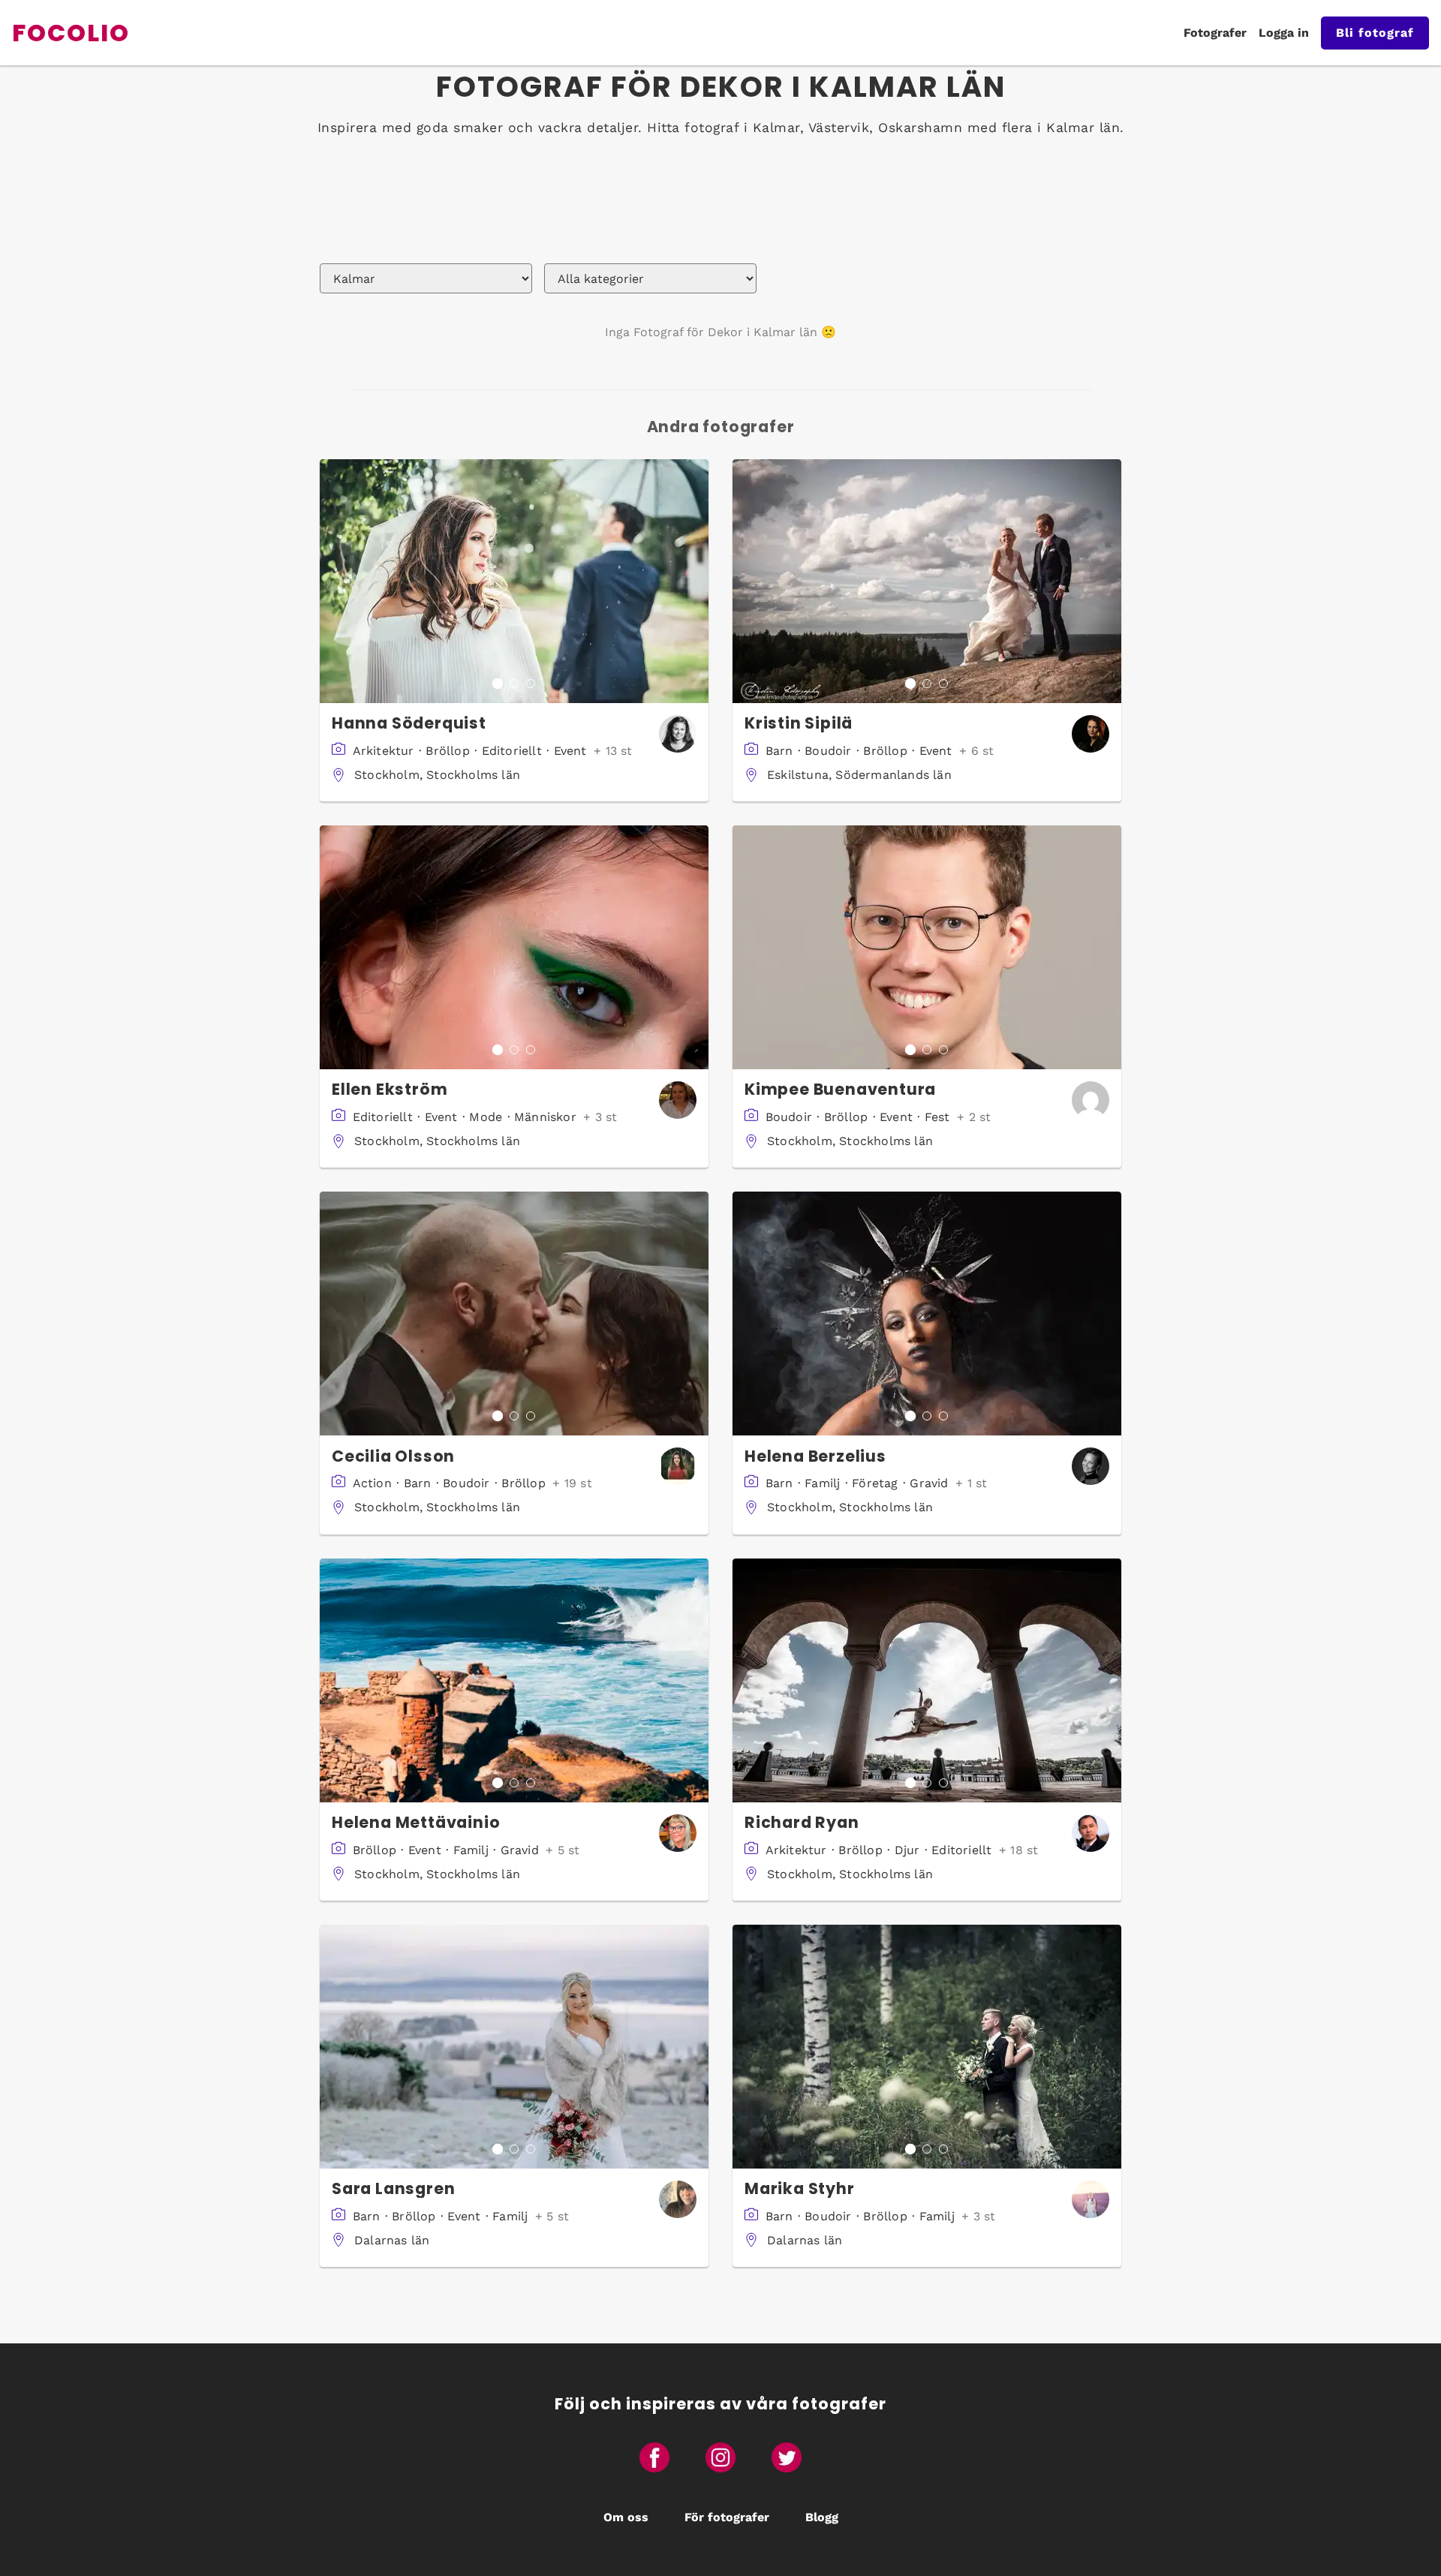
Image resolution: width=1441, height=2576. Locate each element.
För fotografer (727, 2517)
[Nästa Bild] (696, 581)
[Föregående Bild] (332, 581)
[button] (514, 581)
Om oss (626, 2517)
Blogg (822, 2517)
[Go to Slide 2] (514, 684)
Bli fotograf (1375, 33)
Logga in (1284, 33)
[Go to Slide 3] (531, 684)
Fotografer (1215, 33)
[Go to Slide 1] (498, 684)
